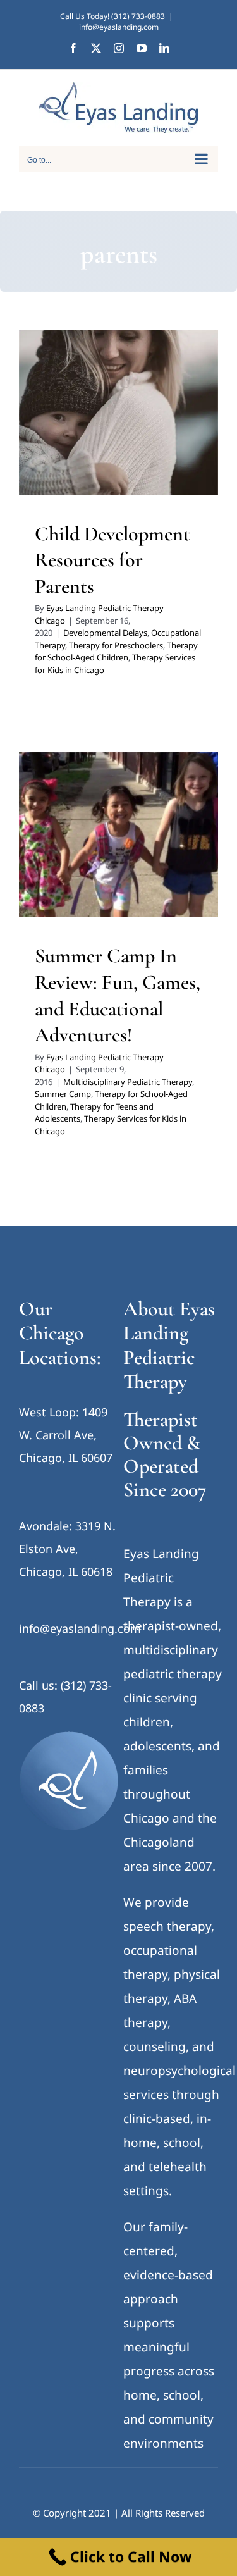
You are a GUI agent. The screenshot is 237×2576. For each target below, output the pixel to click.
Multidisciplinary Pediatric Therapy (100, 862)
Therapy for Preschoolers (118, 433)
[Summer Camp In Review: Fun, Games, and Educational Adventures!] (118, 835)
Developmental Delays (92, 416)
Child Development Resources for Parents (112, 560)
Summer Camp (63, 1094)
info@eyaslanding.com (119, 27)
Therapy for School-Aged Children (116, 652)
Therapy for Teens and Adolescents (101, 895)
